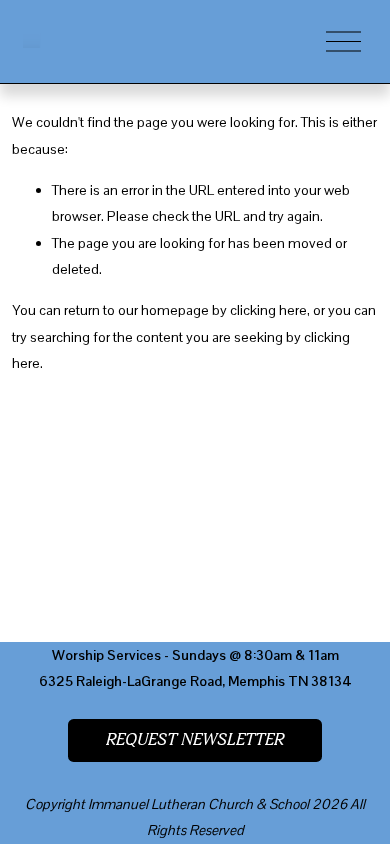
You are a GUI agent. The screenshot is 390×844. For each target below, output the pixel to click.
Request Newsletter (195, 740)
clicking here (268, 310)
